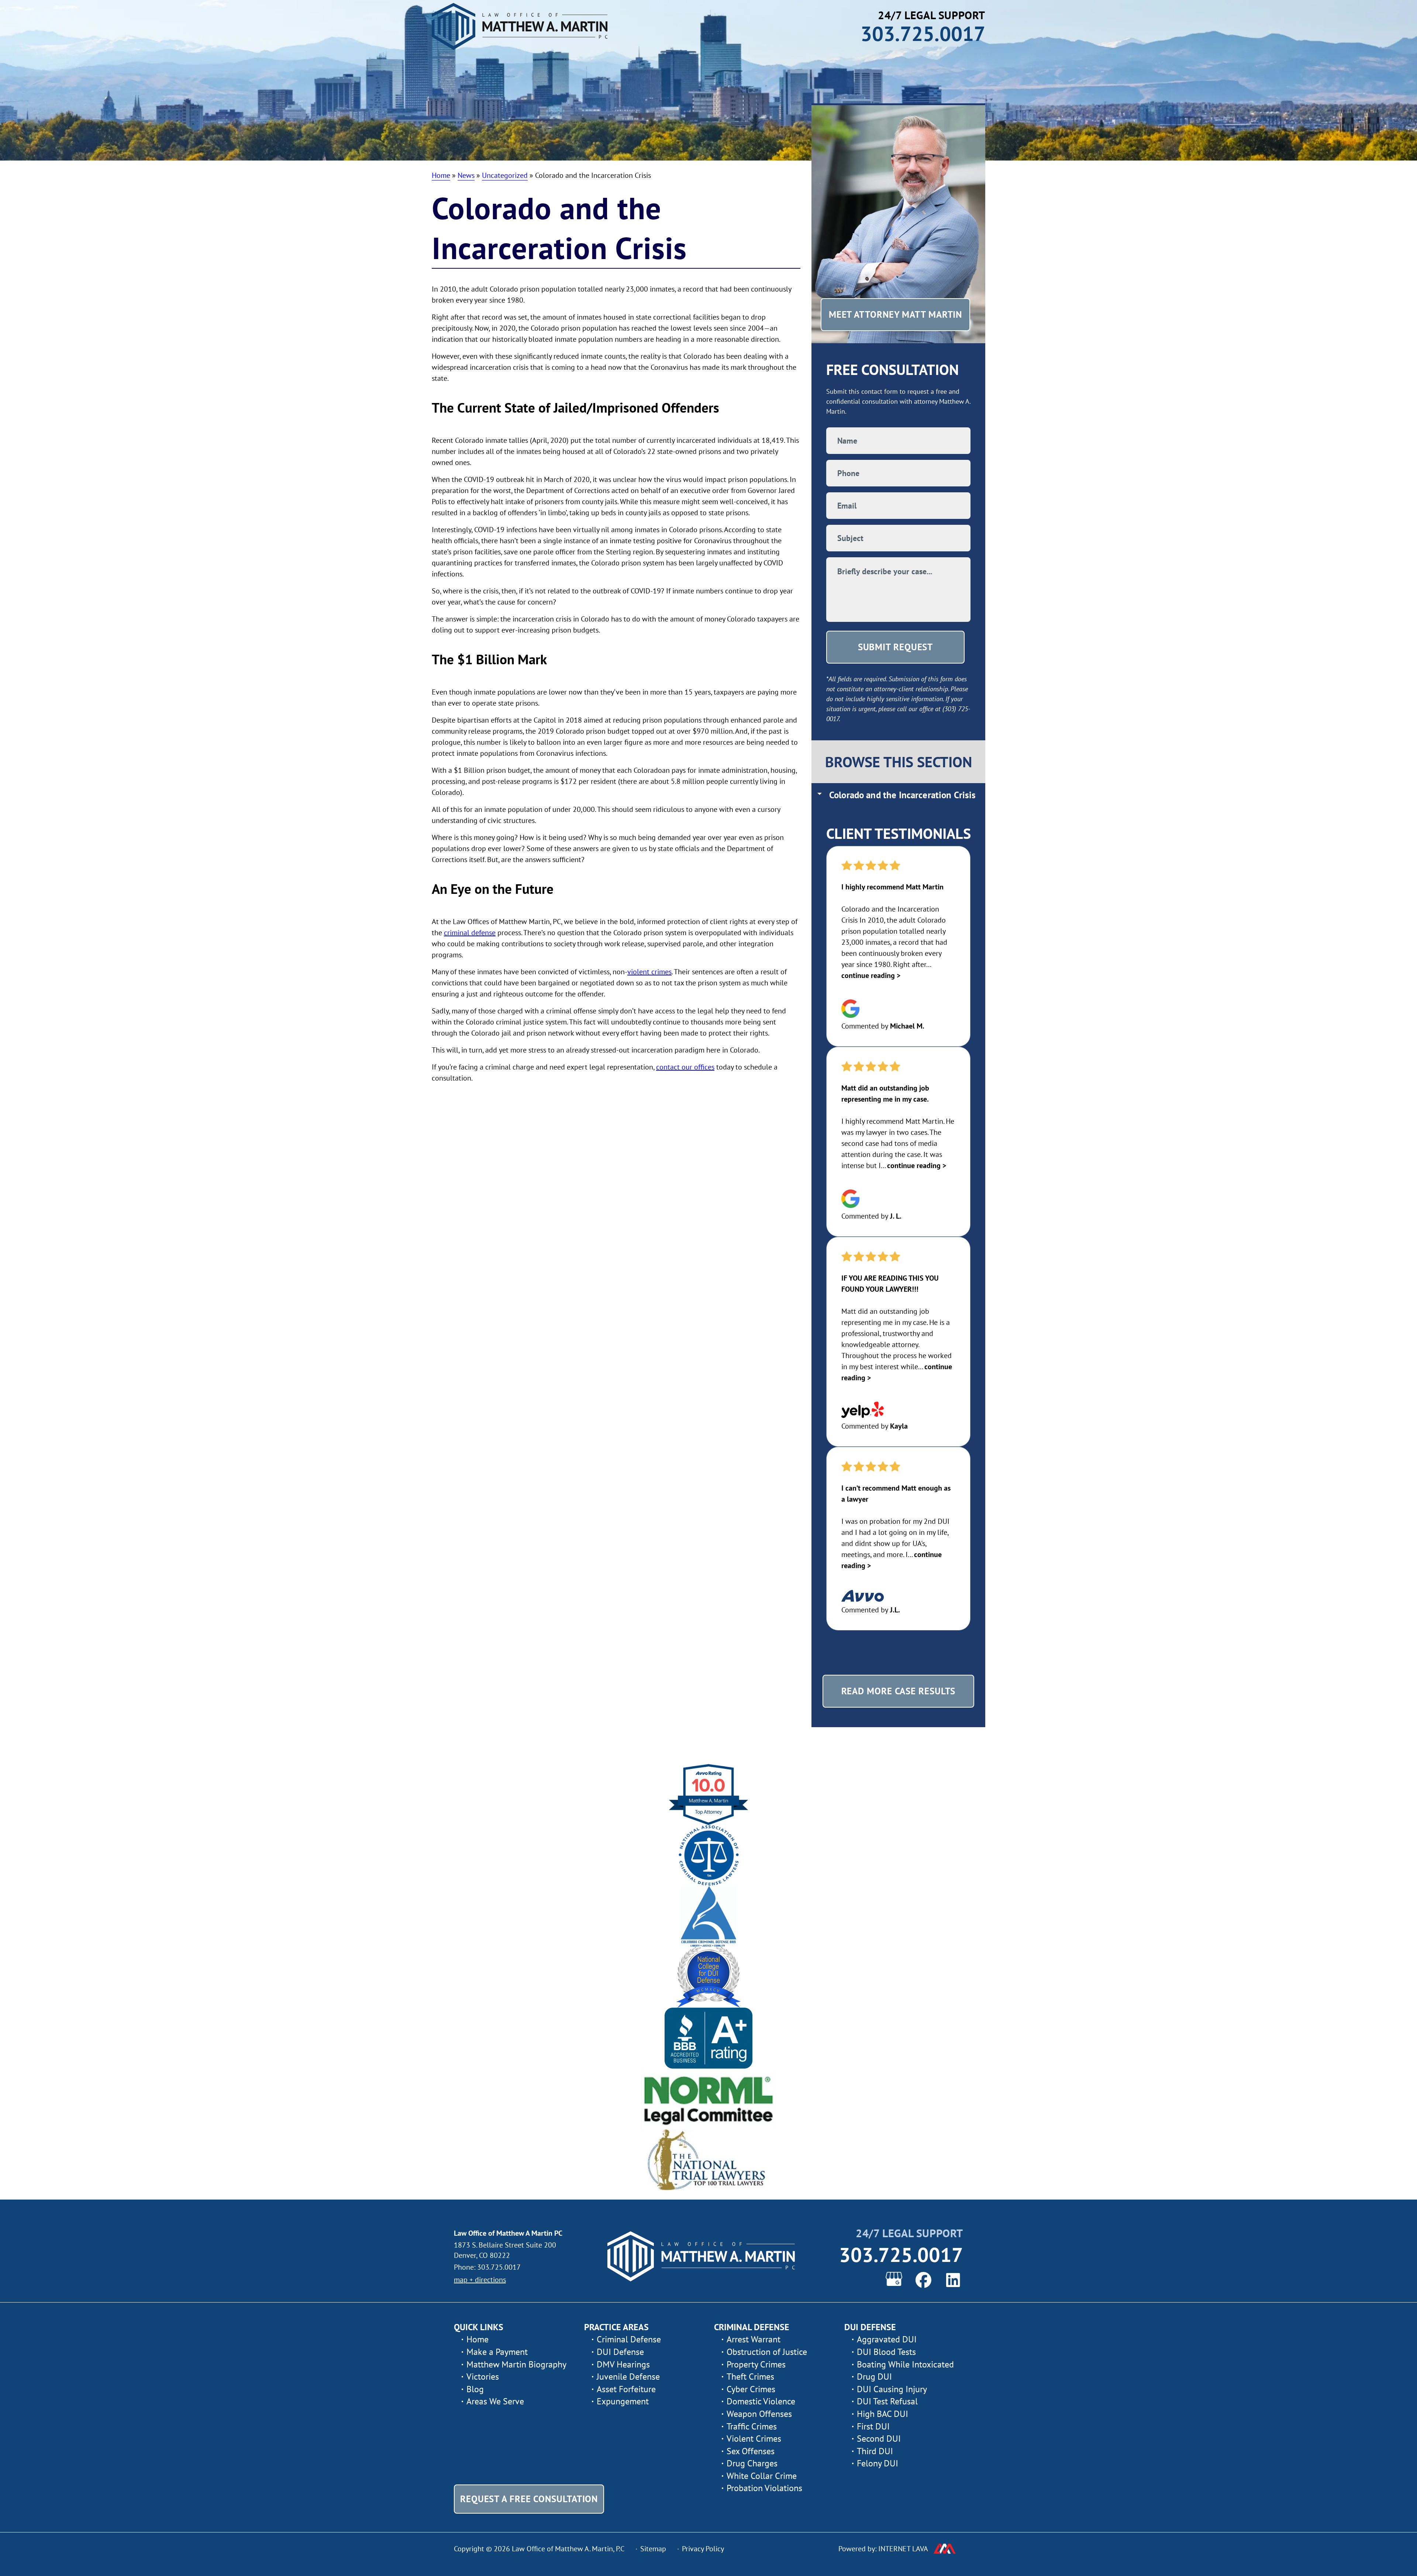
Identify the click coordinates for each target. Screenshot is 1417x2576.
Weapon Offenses (759, 2414)
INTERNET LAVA (903, 2549)
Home (477, 2339)
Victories (483, 2377)
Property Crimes (756, 2364)
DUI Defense (620, 2352)
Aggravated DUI (887, 2339)
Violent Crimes (754, 2439)
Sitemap (653, 2549)
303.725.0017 (923, 33)
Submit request (896, 647)
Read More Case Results (899, 1691)
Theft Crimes (750, 2377)
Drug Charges (752, 2463)
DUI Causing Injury (892, 2389)
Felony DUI (878, 2463)
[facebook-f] (894, 2279)
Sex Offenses (751, 2451)
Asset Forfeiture (626, 2389)
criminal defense (470, 933)
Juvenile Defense (628, 2377)
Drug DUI (874, 2377)
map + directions (480, 2280)
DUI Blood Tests (886, 2352)
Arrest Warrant (754, 2339)
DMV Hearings (623, 2364)
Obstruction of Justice (767, 2352)
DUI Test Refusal (887, 2401)
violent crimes (649, 972)
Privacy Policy (703, 2549)
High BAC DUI (882, 2414)
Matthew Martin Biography (516, 2364)
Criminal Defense (629, 2339)
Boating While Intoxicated (905, 2364)
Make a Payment (497, 2352)
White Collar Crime (762, 2476)
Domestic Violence (761, 2401)
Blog (475, 2389)
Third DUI (875, 2451)
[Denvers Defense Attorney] (702, 2256)
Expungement (623, 2401)
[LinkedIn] (953, 2280)
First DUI (873, 2426)
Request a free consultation (529, 2499)
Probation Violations (764, 2488)
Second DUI (879, 2439)
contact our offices (685, 1067)
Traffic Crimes (752, 2426)
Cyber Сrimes (751, 2389)
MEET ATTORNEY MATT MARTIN (896, 314)
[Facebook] (923, 2280)
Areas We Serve (495, 2401)
